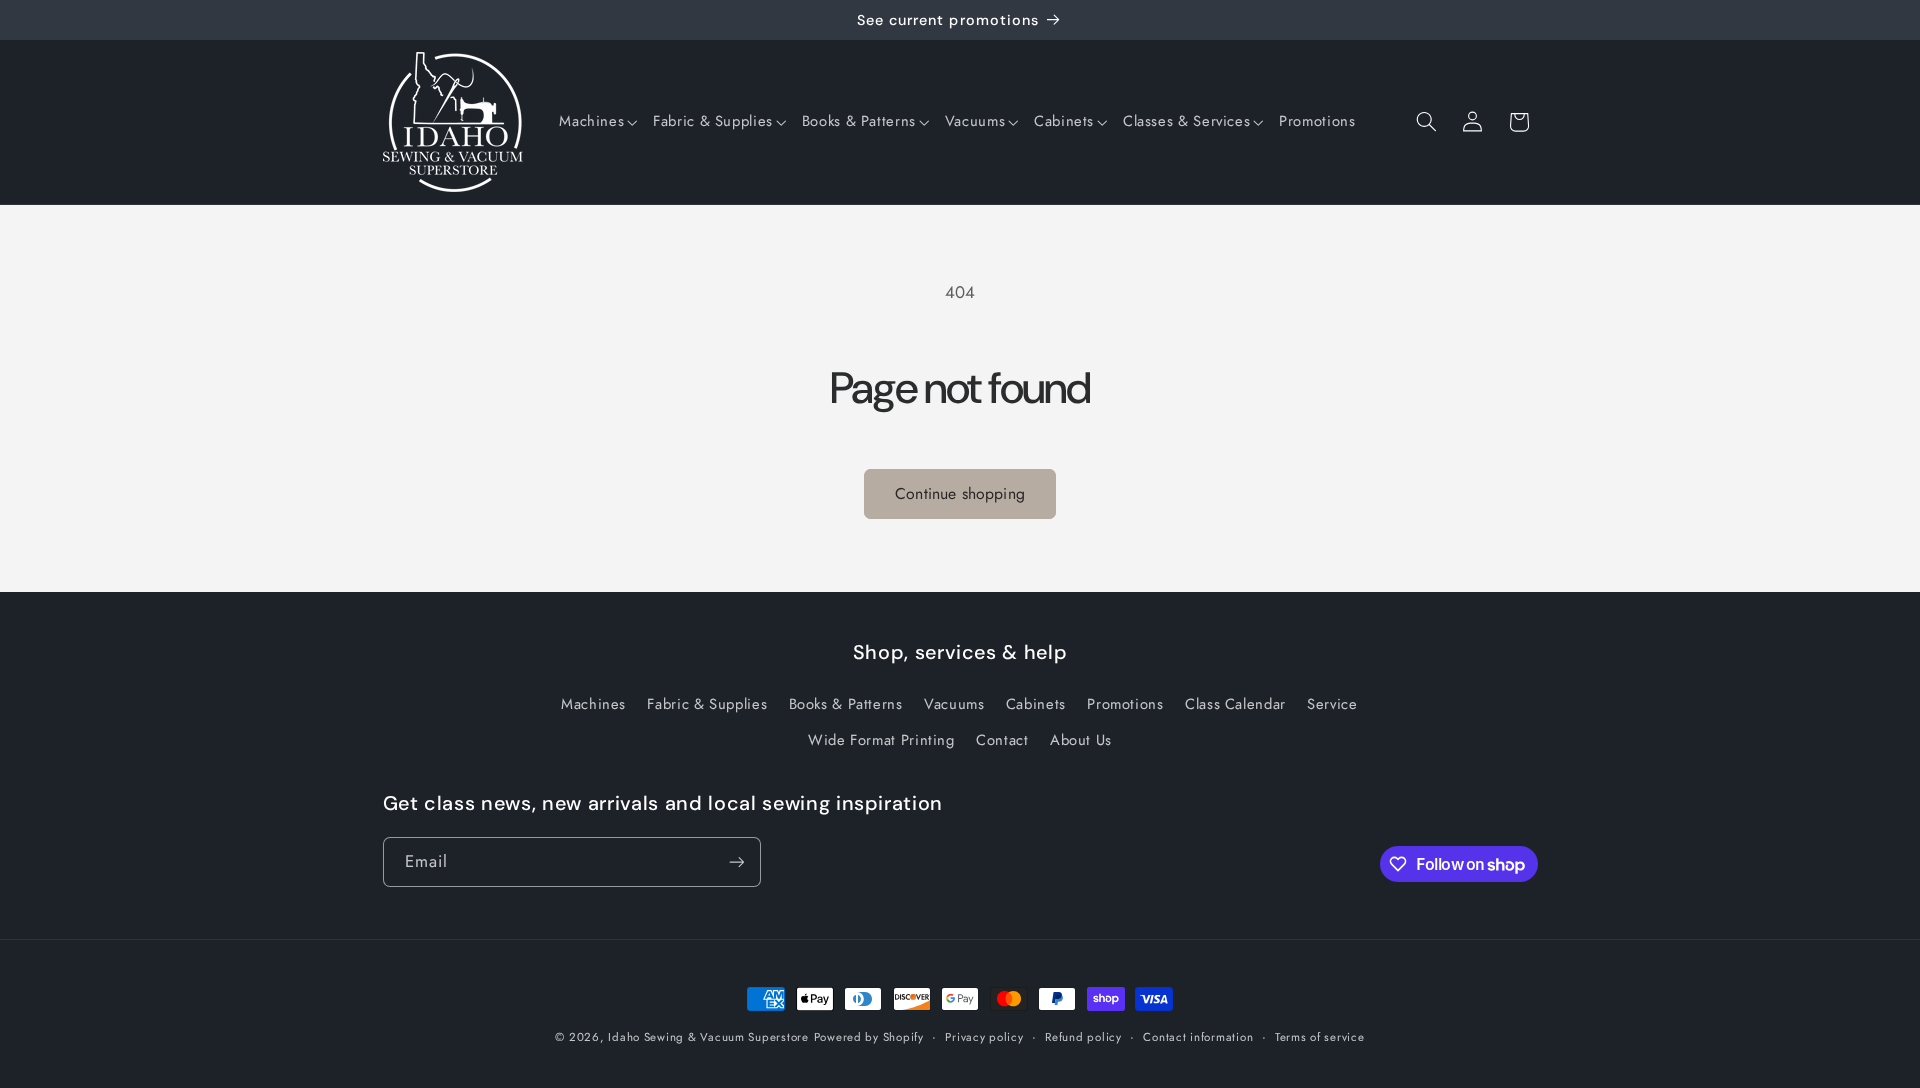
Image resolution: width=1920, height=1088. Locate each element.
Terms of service (1320, 1037)
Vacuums (954, 704)
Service (1332, 704)
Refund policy (1083, 1037)
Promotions (1125, 704)
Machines (593, 704)
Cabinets (1036, 704)
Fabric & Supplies (707, 704)
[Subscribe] (736, 861)
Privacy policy (984, 1037)
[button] (598, 122)
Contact (1002, 740)
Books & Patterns (846, 704)
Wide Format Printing (881, 740)
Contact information (1198, 1037)
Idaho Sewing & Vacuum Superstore (708, 1037)
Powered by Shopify (869, 1037)
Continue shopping (960, 493)
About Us (1081, 740)
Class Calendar (1235, 704)
